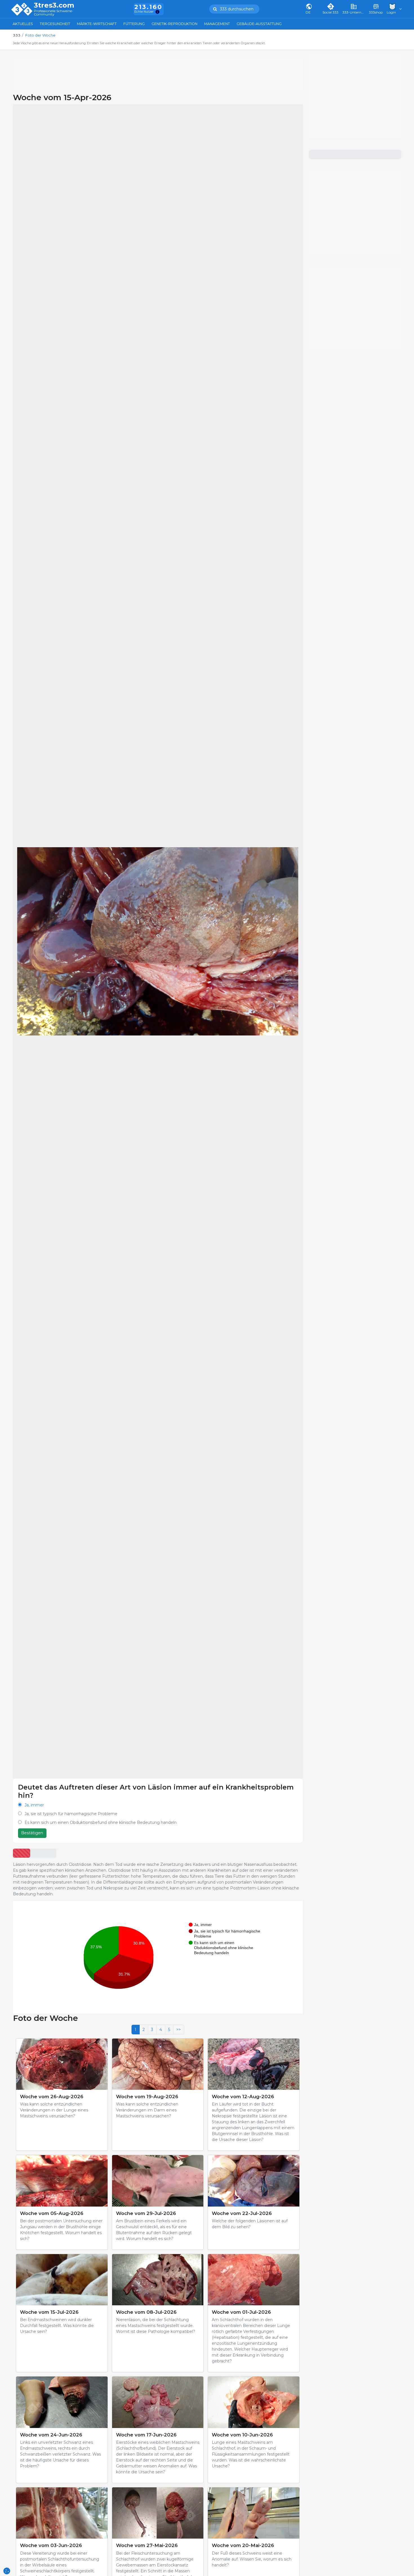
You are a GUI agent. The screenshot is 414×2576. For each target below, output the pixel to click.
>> (179, 2030)
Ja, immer (34, 1805)
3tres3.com (54, 5)
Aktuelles (23, 24)
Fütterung (134, 24)
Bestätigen (32, 1833)
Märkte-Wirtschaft (97, 24)
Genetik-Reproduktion (174, 24)
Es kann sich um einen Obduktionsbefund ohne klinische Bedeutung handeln (101, 1822)
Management (217, 24)
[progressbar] (22, 1853)
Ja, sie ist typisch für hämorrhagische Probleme (71, 1814)
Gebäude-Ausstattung (259, 24)
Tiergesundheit (55, 24)
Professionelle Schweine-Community (54, 13)
